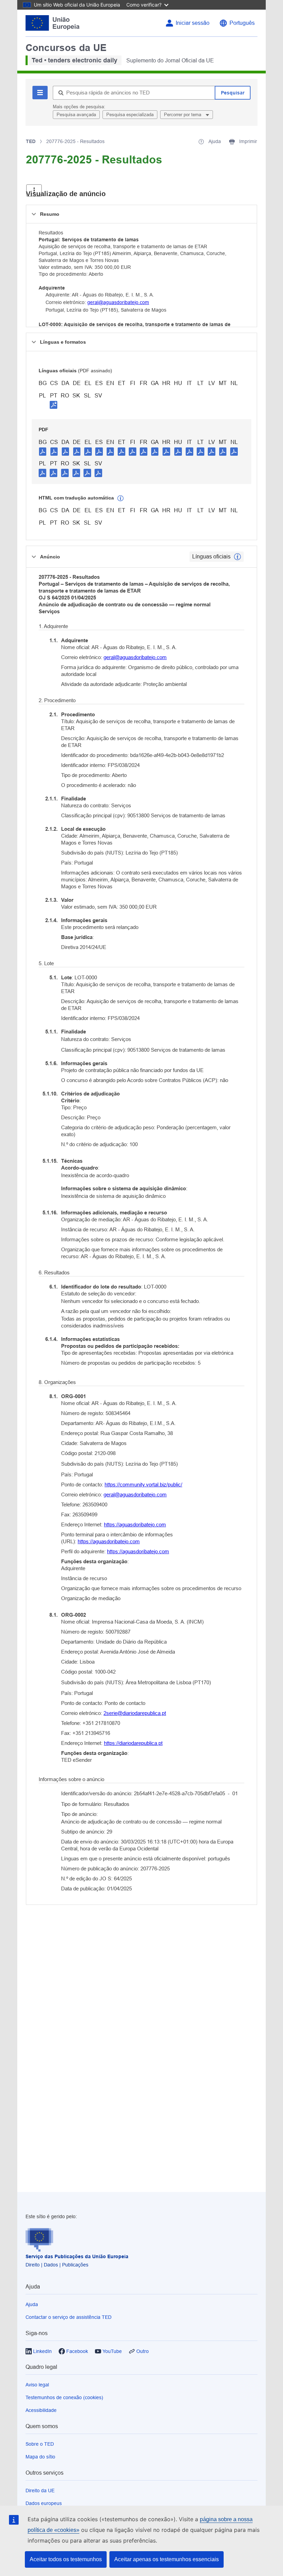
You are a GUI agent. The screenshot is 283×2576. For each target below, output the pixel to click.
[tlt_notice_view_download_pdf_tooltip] (43, 451)
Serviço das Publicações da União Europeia (77, 2256)
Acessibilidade (41, 2410)
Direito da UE (40, 2491)
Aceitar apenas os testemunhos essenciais (167, 2559)
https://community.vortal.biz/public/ (143, 1484)
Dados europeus (44, 2503)
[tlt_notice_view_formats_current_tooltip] (237, 557)
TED (31, 141)
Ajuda (32, 2304)
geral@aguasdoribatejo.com (118, 302)
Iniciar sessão (193, 23)
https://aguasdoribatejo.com (135, 1524)
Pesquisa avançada (76, 115)
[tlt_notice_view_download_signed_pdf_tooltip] (53, 405)
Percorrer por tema (183, 115)
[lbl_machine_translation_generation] (120, 498)
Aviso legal (37, 2385)
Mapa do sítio (40, 2457)
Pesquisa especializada (130, 115)
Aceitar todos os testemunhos (66, 2559)
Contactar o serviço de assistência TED (69, 2317)
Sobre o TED (40, 2444)
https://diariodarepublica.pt (133, 1743)
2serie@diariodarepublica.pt (135, 1713)
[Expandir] (34, 190)
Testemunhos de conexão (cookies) (64, 2397)
